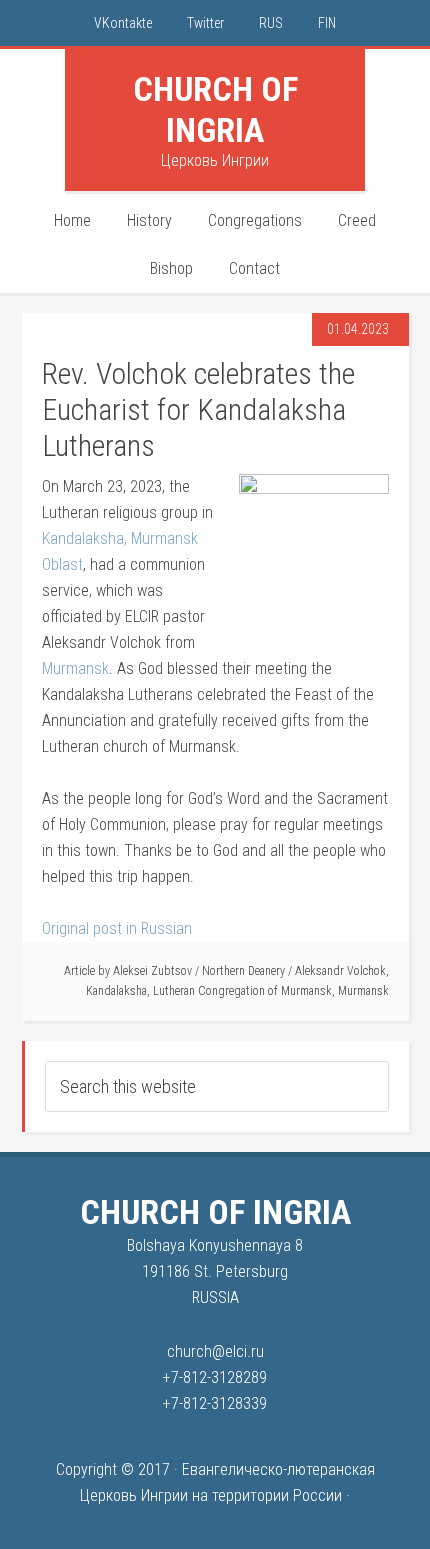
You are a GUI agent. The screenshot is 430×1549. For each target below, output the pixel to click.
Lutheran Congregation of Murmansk (242, 991)
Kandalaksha (116, 991)
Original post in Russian (117, 928)
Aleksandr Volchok (340, 971)
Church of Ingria (215, 109)
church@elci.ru (215, 1351)
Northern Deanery (243, 971)
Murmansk (75, 668)
